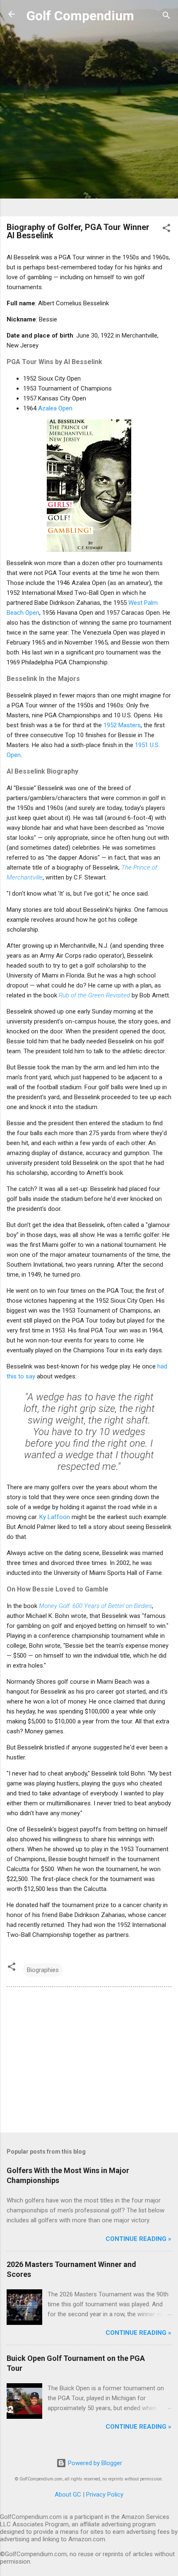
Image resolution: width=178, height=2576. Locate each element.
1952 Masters (122, 725)
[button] (166, 229)
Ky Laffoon (55, 1517)
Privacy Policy (105, 2495)
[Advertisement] (89, 121)
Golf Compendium (80, 16)
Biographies (43, 1970)
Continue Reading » (138, 2239)
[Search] (166, 17)
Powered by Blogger (94, 2463)
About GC (68, 2495)
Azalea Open (55, 408)
